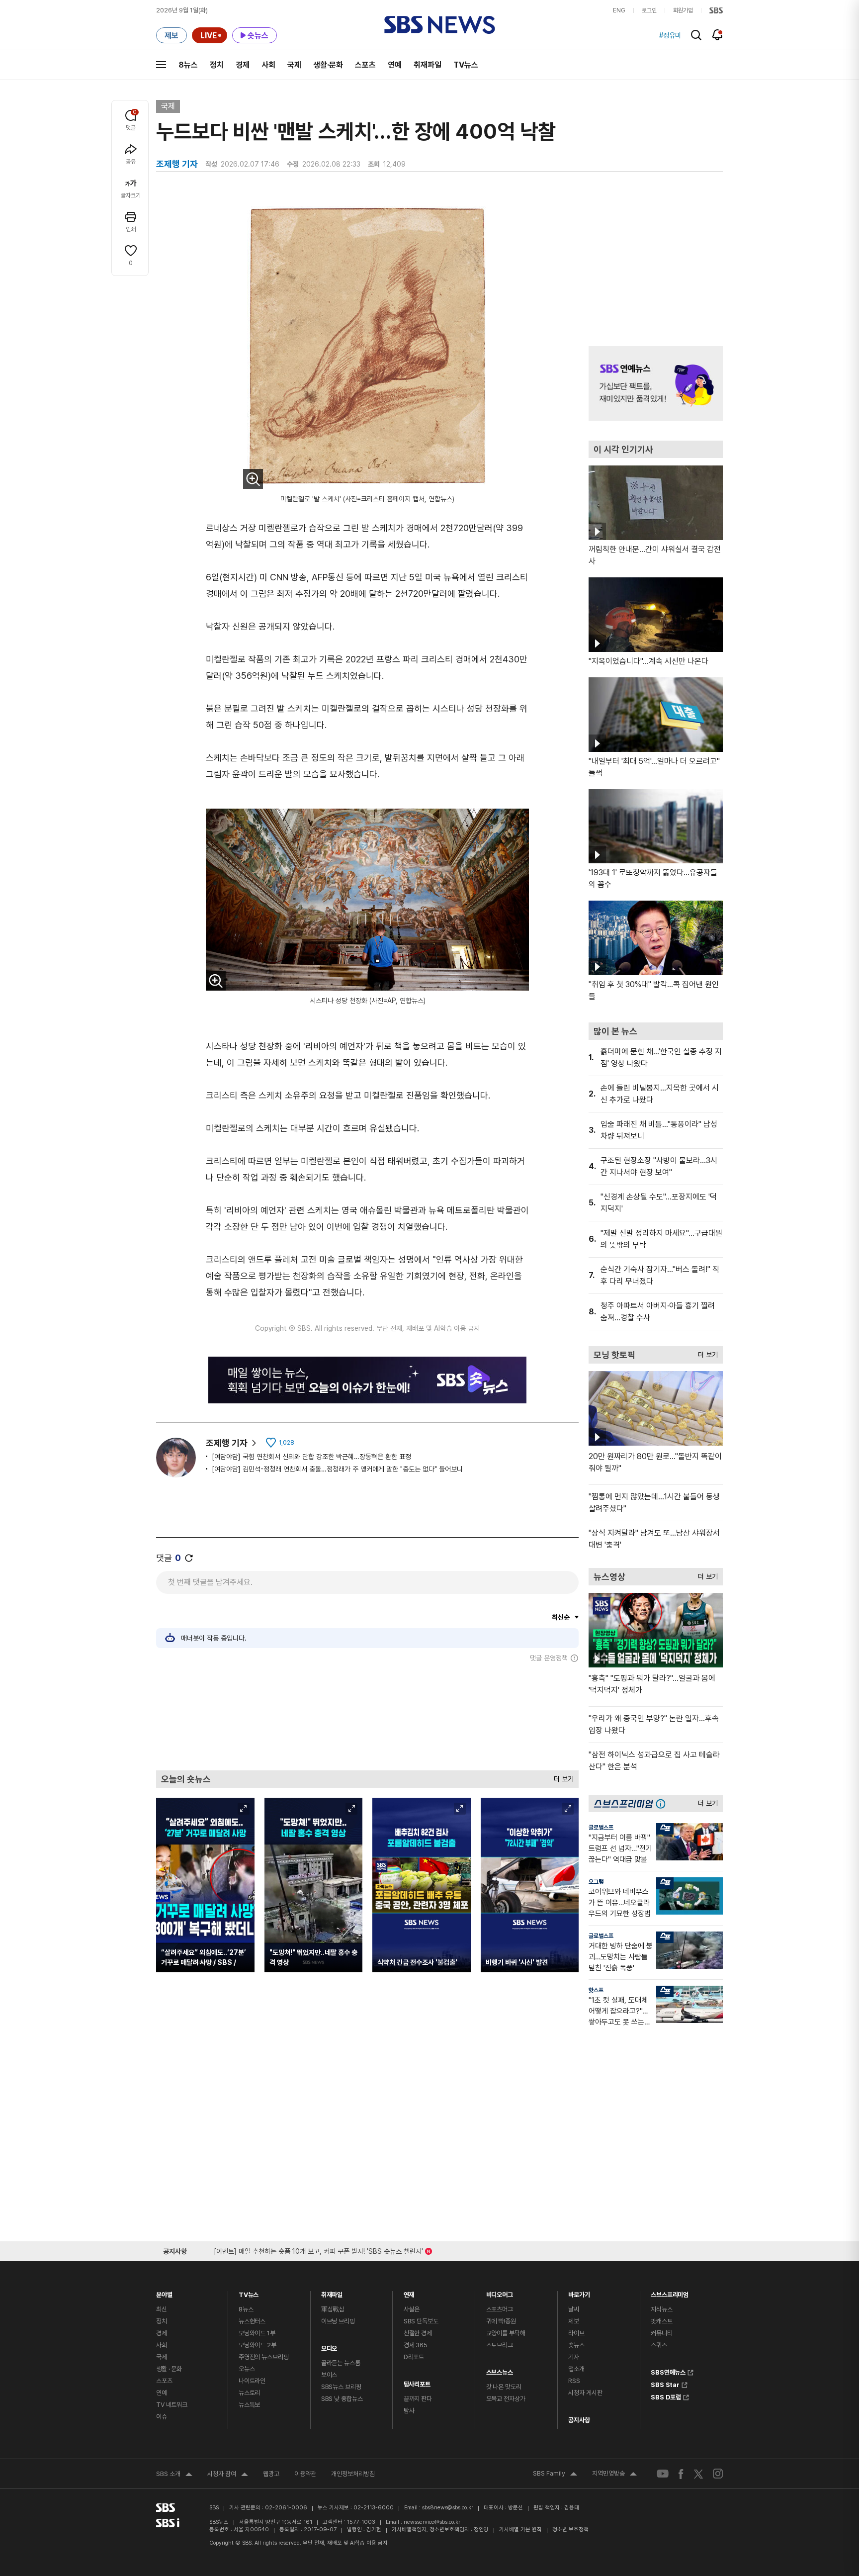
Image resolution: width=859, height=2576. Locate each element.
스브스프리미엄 (670, 2292)
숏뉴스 (576, 2345)
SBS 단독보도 (421, 2321)
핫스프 (596, 1990)
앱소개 (576, 2369)
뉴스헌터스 (252, 2321)
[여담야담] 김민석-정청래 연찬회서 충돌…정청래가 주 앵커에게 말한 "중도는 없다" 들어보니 (337, 1469)
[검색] (696, 35)
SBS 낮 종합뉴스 (342, 2399)
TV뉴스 (466, 65)
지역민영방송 (614, 2475)
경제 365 (416, 2345)
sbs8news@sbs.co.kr (448, 2508)
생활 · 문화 (169, 2369)
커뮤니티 (661, 2333)
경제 (243, 65)
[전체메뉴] (161, 65)
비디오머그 (500, 2292)
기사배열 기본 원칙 (520, 2530)
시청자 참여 (228, 2475)
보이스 (329, 2375)
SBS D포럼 (666, 2396)
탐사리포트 (417, 2382)
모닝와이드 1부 (257, 2333)
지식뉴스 (661, 2309)
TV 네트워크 (172, 2405)
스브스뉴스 (500, 2370)
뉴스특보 (249, 2405)
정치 (217, 65)
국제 (294, 65)
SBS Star (665, 2384)
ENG (619, 10)
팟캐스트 (661, 2321)
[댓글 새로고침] (189, 1558)
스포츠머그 (500, 2309)
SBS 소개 (174, 2475)
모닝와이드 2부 (258, 2345)
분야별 (164, 2292)
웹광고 (271, 2474)
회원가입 (683, 10)
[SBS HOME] (716, 10)
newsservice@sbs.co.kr (432, 2522)
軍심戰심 (333, 2309)
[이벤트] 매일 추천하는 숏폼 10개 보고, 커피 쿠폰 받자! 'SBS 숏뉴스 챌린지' (318, 2250)
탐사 (409, 2411)
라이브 (576, 2333)
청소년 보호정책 (570, 2530)
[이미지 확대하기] (253, 479)
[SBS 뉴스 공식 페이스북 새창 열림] (681, 2474)
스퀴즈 (659, 2345)
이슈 (162, 2417)
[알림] (718, 35)
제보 (574, 2321)
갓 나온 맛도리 (504, 2387)
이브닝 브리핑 (338, 2321)
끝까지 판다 (418, 2399)
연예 (395, 65)
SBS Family (555, 2475)
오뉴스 (247, 2369)
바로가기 (579, 2292)
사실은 (412, 2309)
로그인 (649, 10)
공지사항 (579, 2420)
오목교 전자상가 (506, 2399)
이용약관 (305, 2474)
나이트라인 (252, 2381)
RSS (574, 2381)
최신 (162, 2309)
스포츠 (365, 65)
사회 (268, 65)
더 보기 (561, 1777)
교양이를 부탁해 (506, 2333)
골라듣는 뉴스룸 (341, 2363)
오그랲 (596, 1882)
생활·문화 (328, 65)
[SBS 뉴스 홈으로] (440, 25)
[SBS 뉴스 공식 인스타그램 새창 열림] (718, 2474)
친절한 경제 (418, 2333)
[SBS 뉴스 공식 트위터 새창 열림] (698, 2473)
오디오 (329, 2346)
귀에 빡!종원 (501, 2321)
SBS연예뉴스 (668, 2371)
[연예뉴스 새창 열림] (656, 383)
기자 (574, 2357)
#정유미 (670, 35)
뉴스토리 (249, 2393)
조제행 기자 (227, 1443)
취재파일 (428, 65)
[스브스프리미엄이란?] (663, 1803)
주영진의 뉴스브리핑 (264, 2357)
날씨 (574, 2309)
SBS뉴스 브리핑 (341, 2387)
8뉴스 (188, 65)
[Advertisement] (367, 1716)
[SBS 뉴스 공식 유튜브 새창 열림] (663, 2474)
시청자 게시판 (585, 2393)
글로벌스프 (601, 1828)
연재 (409, 2292)
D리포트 (414, 2357)
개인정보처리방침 (353, 2474)
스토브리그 (500, 2345)
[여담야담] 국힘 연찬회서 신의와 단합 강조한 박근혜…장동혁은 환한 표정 (311, 1457)
